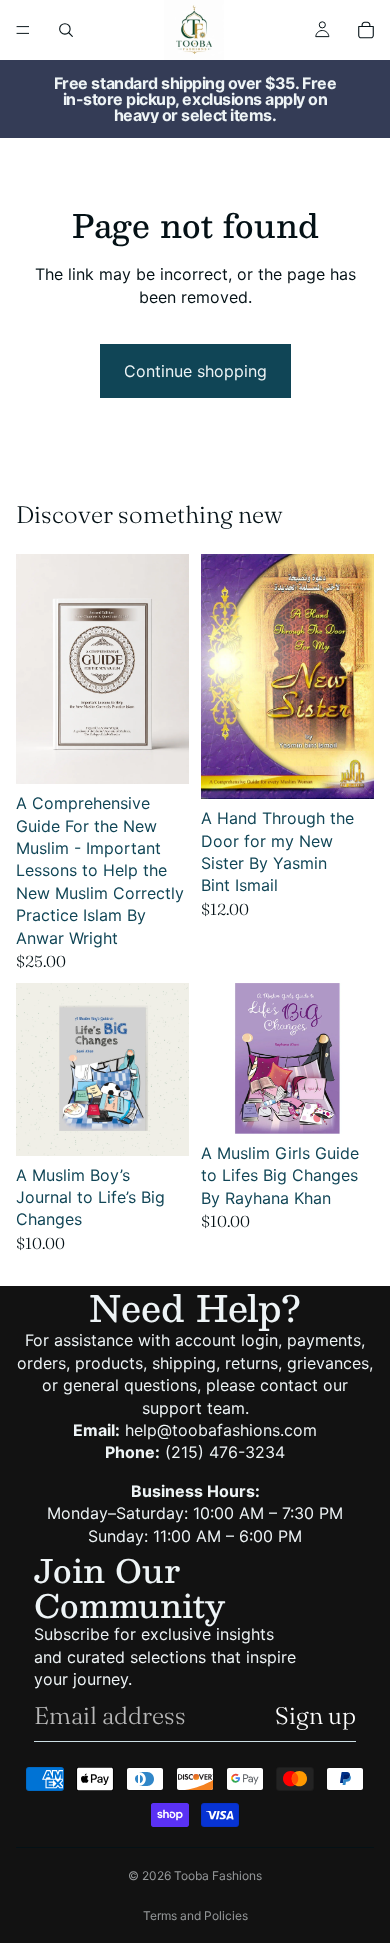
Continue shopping (195, 371)
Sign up (315, 1715)
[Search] (66, 30)
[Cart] (366, 30)
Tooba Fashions (218, 1875)
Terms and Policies (195, 1915)
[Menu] (23, 30)
